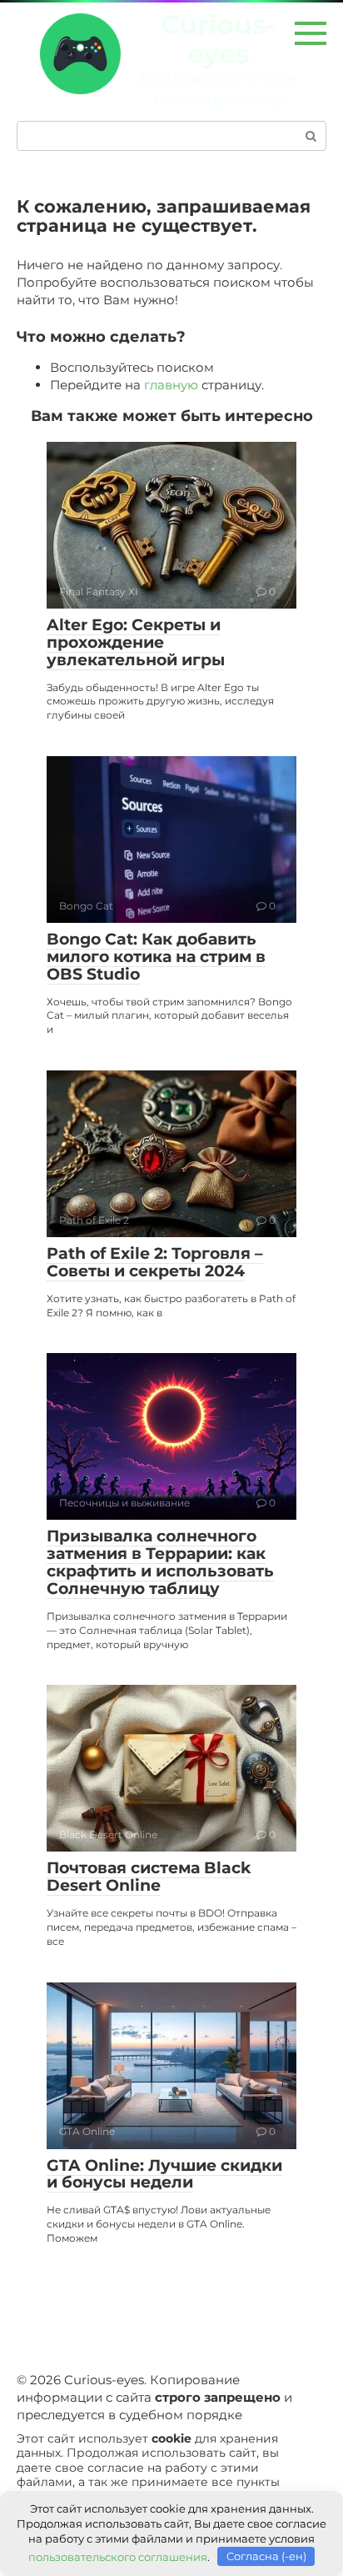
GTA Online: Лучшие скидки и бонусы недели (164, 2174)
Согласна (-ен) (266, 2556)
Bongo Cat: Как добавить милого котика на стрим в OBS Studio (156, 957)
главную (171, 385)
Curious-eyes (218, 39)
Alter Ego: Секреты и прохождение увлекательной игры (136, 642)
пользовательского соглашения (118, 2556)
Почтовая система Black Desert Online (149, 1877)
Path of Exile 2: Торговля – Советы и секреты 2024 (155, 1262)
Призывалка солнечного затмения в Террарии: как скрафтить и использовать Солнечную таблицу (160, 1562)
